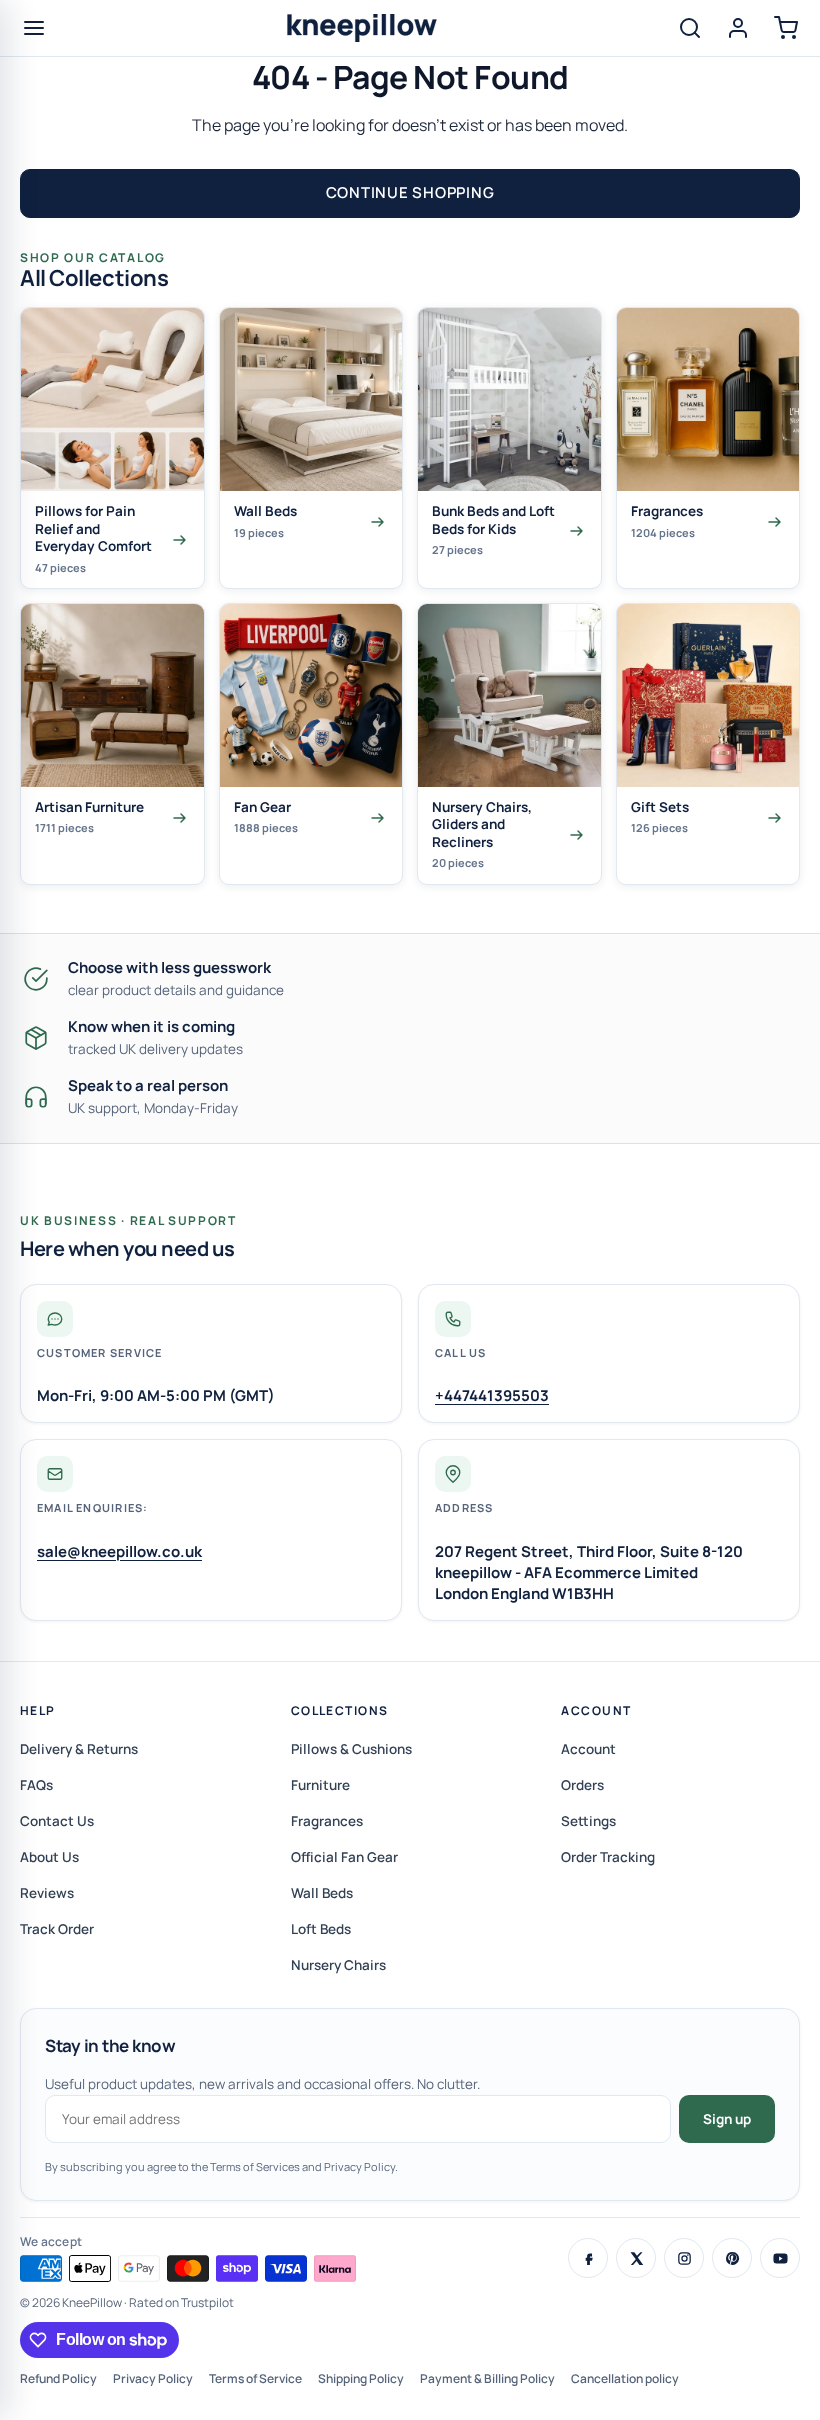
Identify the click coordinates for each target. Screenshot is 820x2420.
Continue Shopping (410, 192)
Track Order (57, 1929)
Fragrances (327, 1821)
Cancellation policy (625, 2378)
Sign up (727, 2119)
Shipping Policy (361, 2378)
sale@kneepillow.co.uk (119, 1551)
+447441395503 (492, 1395)
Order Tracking (608, 1857)
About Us (49, 1857)
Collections (340, 1710)
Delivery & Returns (79, 1749)
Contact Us (57, 1821)
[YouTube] (780, 2258)
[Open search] (690, 28)
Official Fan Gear (344, 1857)
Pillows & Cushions (351, 1749)
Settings (588, 1821)
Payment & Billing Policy (487, 2378)
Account (596, 1710)
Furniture (320, 1785)
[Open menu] (34, 28)
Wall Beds (322, 1893)
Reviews (47, 1893)
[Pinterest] (732, 2258)
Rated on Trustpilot (181, 2302)
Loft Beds (321, 1929)
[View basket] (786, 28)
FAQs (36, 1785)
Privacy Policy (153, 2378)
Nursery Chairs (338, 1965)
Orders (582, 1785)
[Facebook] (588, 2258)
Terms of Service (255, 2378)
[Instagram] (684, 2258)
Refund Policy (58, 2378)
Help (38, 1710)
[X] (636, 2258)
